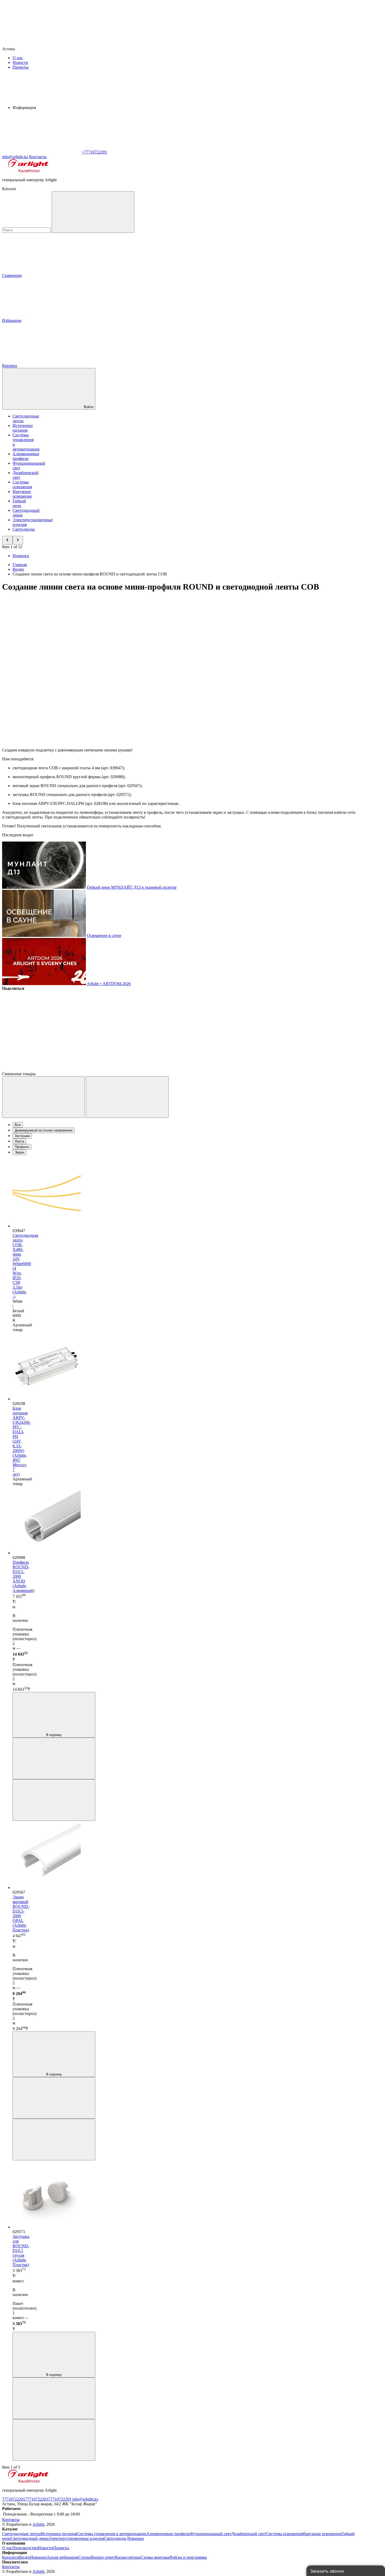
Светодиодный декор (30, 2538)
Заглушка (22, 1136)
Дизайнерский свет (249, 2534)
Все (18, 1125)
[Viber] (201, 1029)
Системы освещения (22, 484)
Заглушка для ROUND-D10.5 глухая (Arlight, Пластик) (21, 2251)
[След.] (127, 1097)
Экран (19, 1152)
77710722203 (37, 2499)
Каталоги (10, 2557)
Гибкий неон (19, 503)
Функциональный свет (211, 2534)
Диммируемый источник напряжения (44, 1130)
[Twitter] (121, 1029)
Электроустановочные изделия (76, 2538)
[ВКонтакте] (41, 1029)
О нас (18, 58)
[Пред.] (43, 1097)
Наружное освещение (22, 494)
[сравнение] (54, 1758)
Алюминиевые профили (26, 456)
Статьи (85, 2557)
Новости (20, 62)
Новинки (21, 556)
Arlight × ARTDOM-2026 (109, 984)
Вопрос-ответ (103, 2557)
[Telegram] (41, 1069)
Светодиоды (24, 529)
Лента (19, 1141)
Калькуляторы (128, 2557)
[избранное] (54, 1800)
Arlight (38, 2524)
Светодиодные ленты (21, 2534)
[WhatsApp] (41, 152)
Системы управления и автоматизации (112, 2534)
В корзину (54, 1735)
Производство (25, 2548)
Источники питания (23, 428)
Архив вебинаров (62, 2557)
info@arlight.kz (85, 2499)
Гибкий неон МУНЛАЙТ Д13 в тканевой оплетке (132, 887)
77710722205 (60, 2499)
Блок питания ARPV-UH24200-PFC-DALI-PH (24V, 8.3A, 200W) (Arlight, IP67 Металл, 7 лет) (22, 1441)
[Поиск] (93, 212)
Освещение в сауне (104, 935)
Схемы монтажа (155, 2557)
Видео (24, 2557)
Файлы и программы (188, 2557)
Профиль (22, 1147)
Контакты (38, 157)
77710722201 (14, 2499)
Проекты (21, 67)
